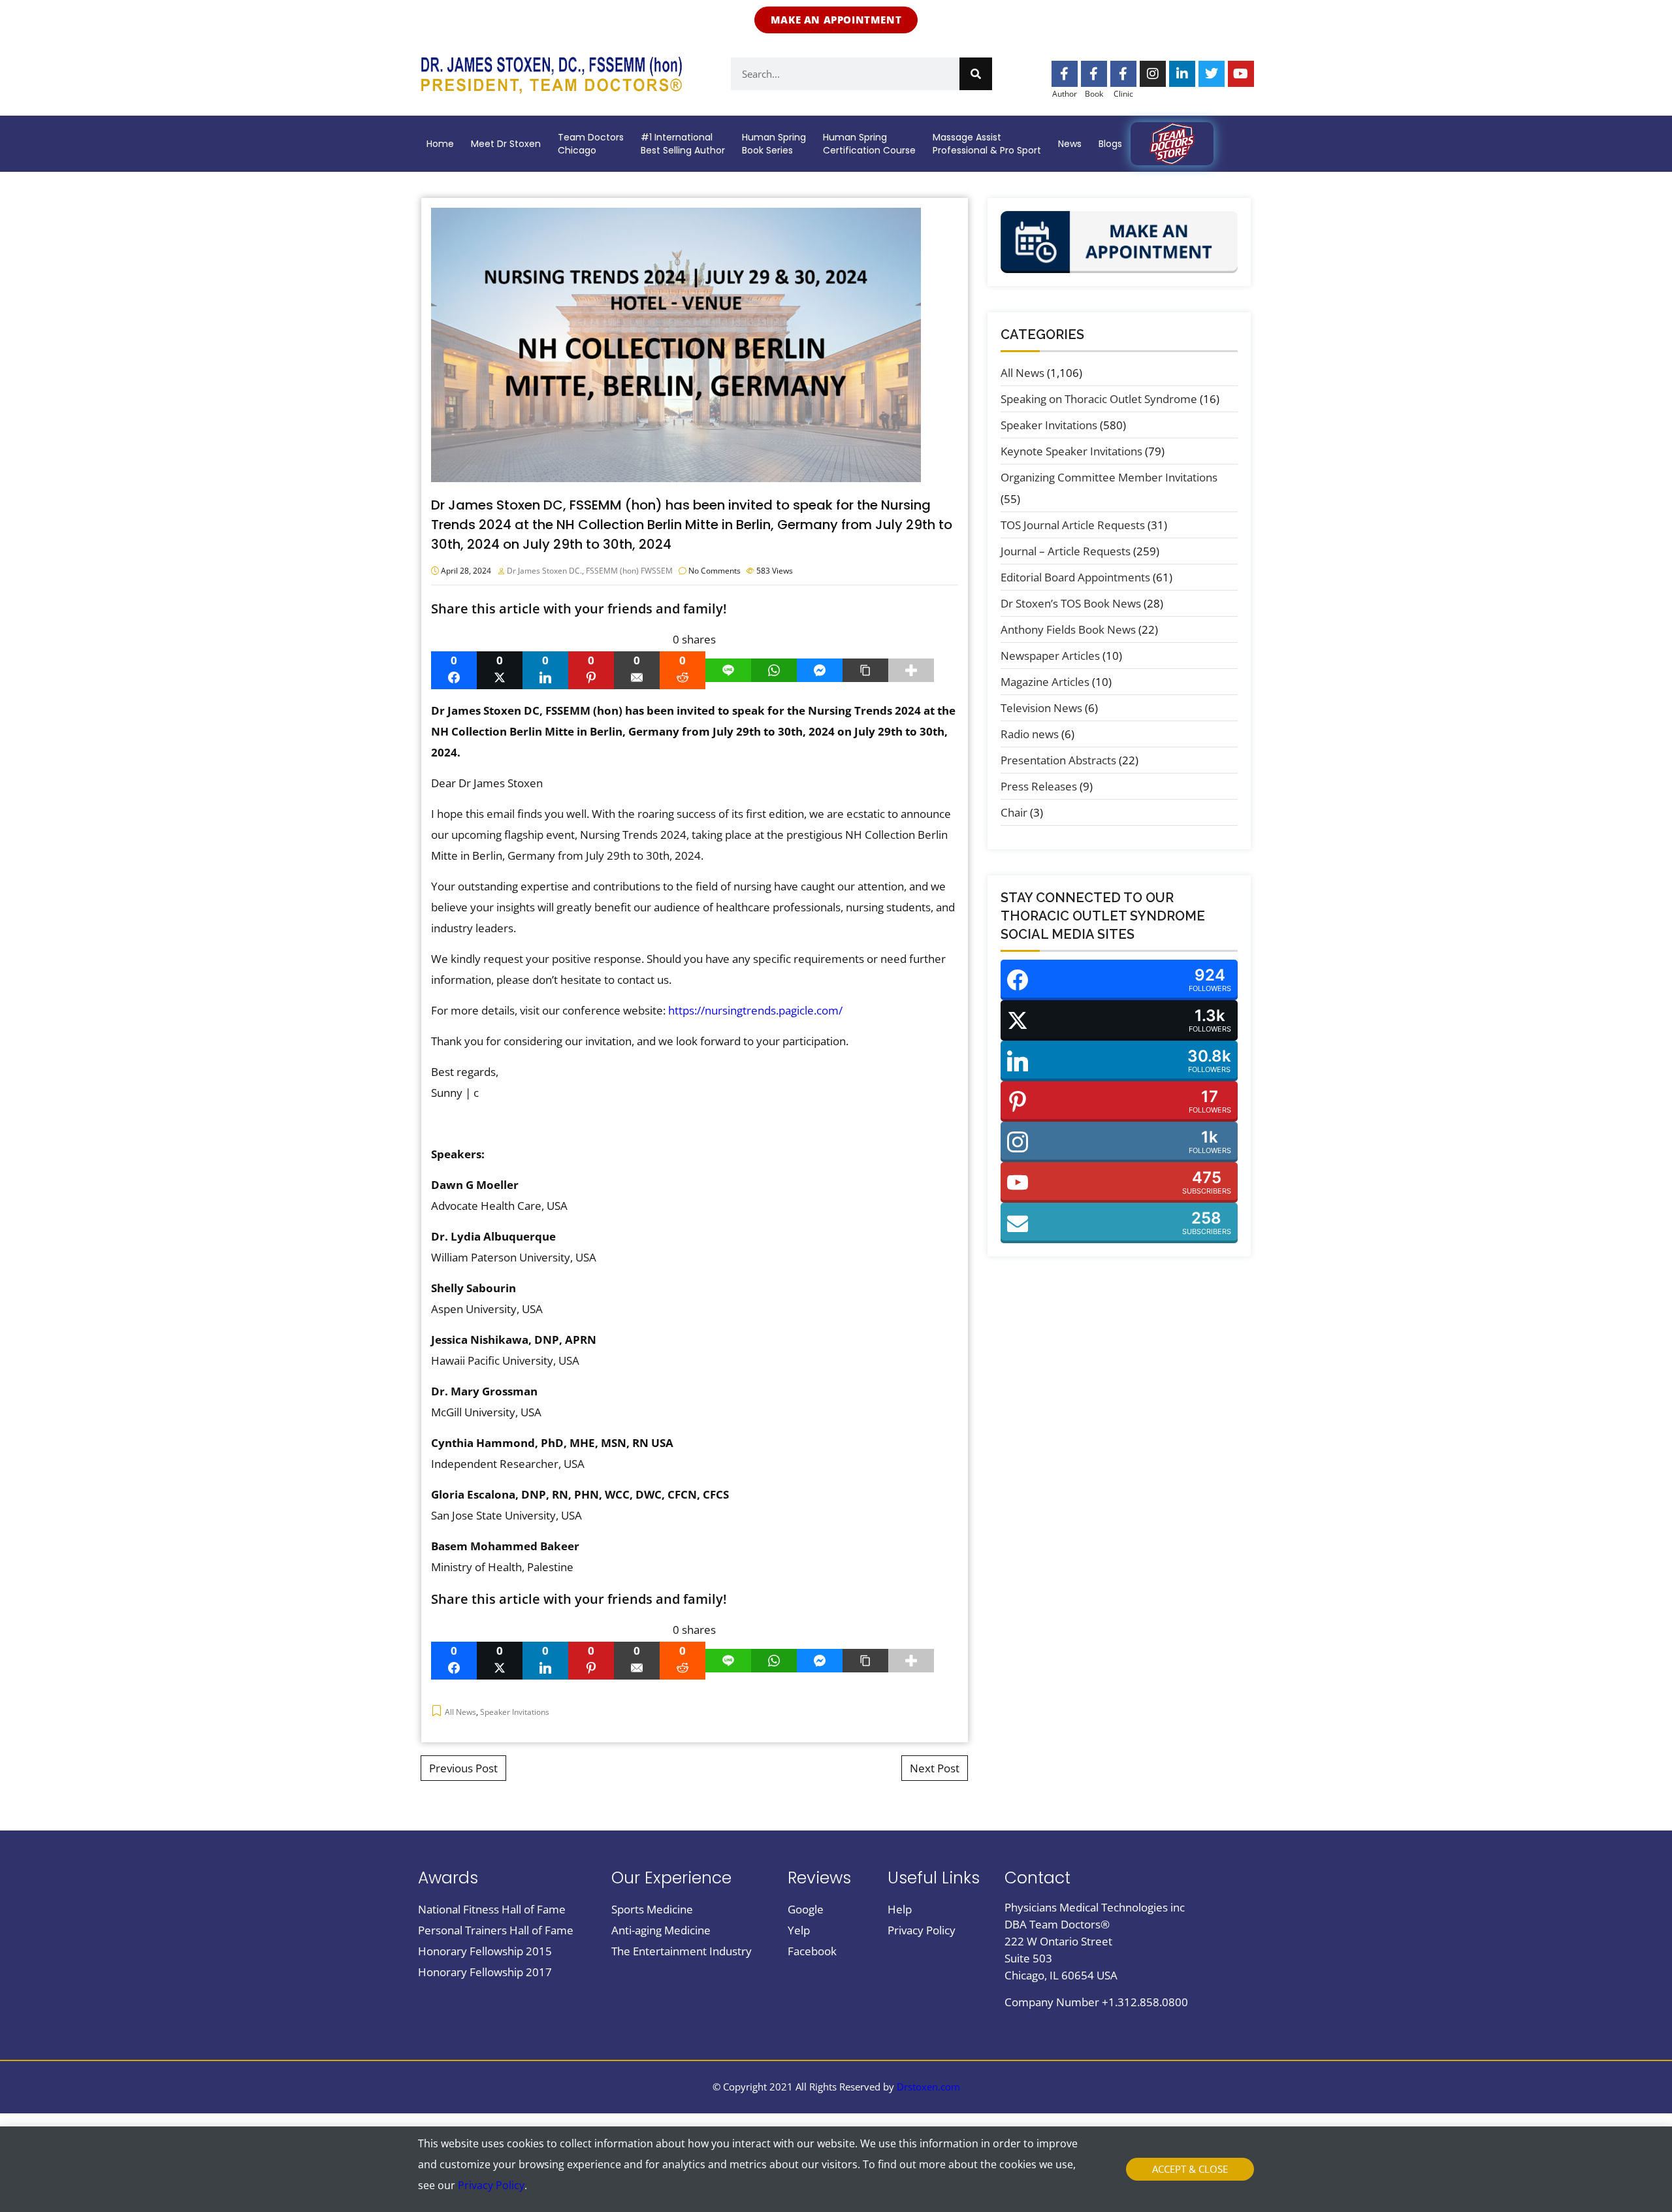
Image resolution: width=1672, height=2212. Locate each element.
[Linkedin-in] (1182, 74)
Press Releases (1039, 786)
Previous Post (463, 1768)
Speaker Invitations (515, 1712)
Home (440, 144)
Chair (1014, 812)
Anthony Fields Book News (1068, 629)
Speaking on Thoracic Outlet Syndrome (1099, 399)
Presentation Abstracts (1058, 760)
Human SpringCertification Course (869, 144)
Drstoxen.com (928, 2087)
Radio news (1030, 734)
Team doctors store (1172, 144)
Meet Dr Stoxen (506, 144)
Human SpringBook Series (774, 144)
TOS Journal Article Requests (1073, 525)
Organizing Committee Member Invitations (1109, 477)
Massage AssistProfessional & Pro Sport (987, 144)
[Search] (976, 74)
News (1070, 144)
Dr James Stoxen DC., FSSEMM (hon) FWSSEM (590, 571)
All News (460, 1712)
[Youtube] (1241, 74)
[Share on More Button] (911, 670)
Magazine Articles (1045, 682)
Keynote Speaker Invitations (1071, 451)
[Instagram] (1153, 74)
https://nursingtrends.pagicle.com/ (755, 1010)
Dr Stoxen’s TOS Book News (1071, 603)
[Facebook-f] (1065, 74)
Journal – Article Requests (1066, 551)
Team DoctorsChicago (591, 144)
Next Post (935, 1768)
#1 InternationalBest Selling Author (683, 144)
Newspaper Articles (1050, 656)
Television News (1041, 708)
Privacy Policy (491, 2185)
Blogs (1110, 144)
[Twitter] (1212, 74)
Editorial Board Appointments (1075, 577)
